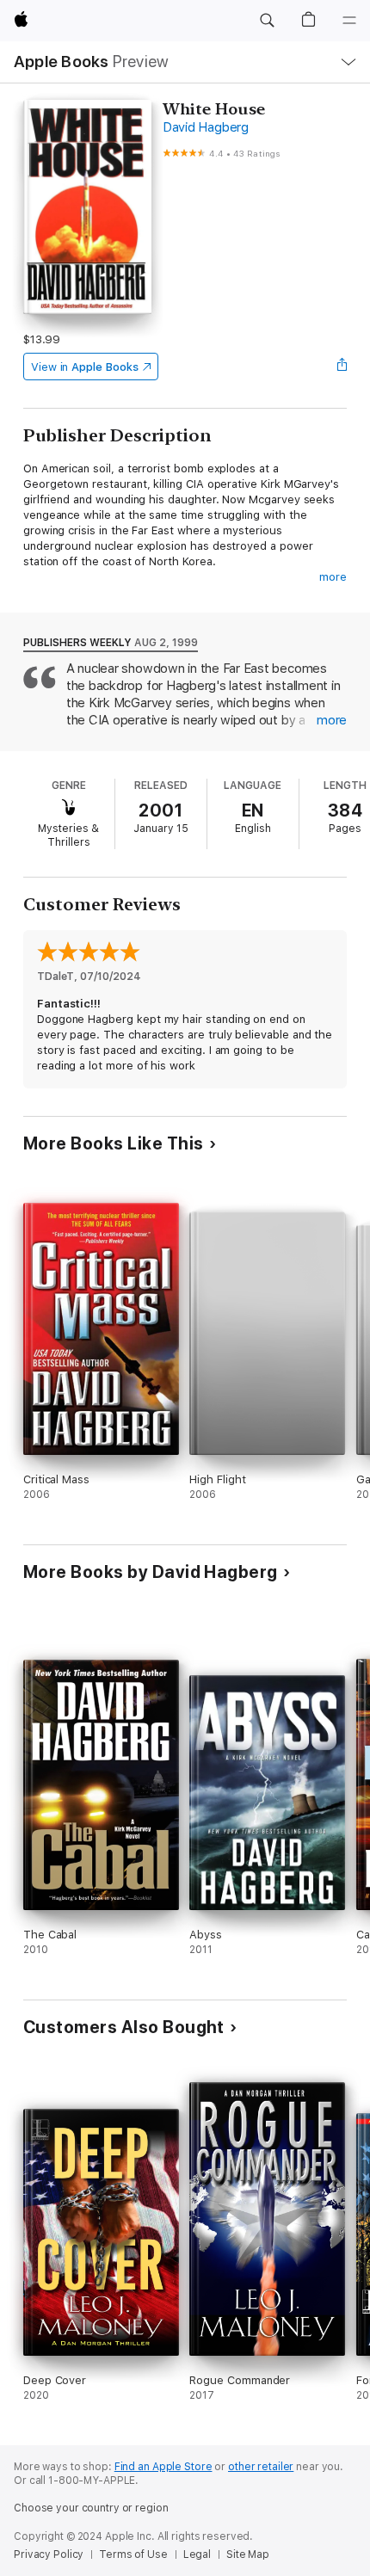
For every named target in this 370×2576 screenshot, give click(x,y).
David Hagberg (206, 127)
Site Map (248, 2554)
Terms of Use (133, 2554)
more (333, 577)
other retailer (261, 2467)
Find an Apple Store (163, 2467)
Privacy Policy (49, 2554)
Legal (197, 2554)
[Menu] (349, 21)
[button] (267, 21)
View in (85, 367)
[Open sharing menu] (342, 367)
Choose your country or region (91, 2508)
